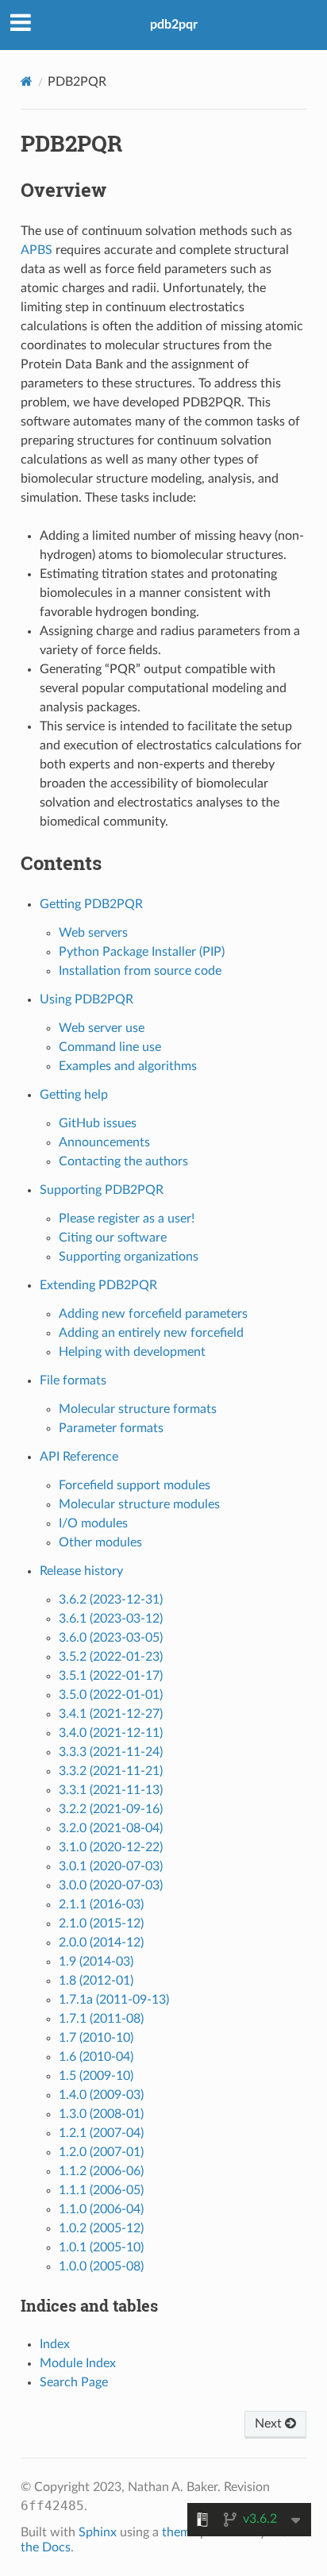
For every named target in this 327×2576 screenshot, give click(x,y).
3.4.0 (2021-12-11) (111, 1733)
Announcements (104, 1142)
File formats (73, 1380)
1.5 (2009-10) (96, 2076)
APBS (37, 250)
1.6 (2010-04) (96, 2057)
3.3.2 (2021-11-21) (111, 1771)
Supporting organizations (129, 1257)
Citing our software (113, 1238)
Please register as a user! (127, 1219)
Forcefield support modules (135, 1485)
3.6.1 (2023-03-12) (111, 1619)
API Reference (79, 1457)
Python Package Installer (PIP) (142, 952)
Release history (81, 1571)
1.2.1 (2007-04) (101, 2133)
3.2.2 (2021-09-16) (111, 1809)
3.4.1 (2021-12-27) (111, 1714)
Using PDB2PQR (87, 999)
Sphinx (98, 2532)
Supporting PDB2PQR (102, 1190)
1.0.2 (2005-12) (101, 2228)
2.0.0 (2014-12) (101, 1943)
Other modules (100, 1542)
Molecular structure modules (139, 1504)
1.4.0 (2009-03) (101, 2095)
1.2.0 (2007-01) (101, 2152)
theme (179, 2532)
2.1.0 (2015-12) (101, 1923)
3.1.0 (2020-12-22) (111, 1847)
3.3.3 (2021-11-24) (111, 1752)
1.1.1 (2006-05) (101, 2190)
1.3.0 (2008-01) (101, 2114)
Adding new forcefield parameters (153, 1314)
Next (270, 2424)
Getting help (74, 1095)
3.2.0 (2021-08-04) (111, 1828)
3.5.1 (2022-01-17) (111, 1676)
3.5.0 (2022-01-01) (111, 1695)
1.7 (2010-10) (96, 2038)
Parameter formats (111, 1428)
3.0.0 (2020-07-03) (111, 1885)
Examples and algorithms (128, 1066)
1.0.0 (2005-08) (101, 2266)
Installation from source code (140, 971)
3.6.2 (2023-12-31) (111, 1600)
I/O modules (93, 1523)
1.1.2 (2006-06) (101, 2171)
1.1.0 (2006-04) (101, 2209)
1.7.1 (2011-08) (101, 2019)
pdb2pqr (174, 25)
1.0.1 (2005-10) (101, 2247)
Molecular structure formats (138, 1409)
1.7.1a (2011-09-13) (114, 2000)
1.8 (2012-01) (96, 1981)
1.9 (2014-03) (96, 1962)
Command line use (110, 1047)
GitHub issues (98, 1123)
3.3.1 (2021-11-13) (111, 1790)
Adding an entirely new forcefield (151, 1333)
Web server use (102, 1028)
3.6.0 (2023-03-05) (111, 1638)
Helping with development (132, 1352)
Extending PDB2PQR (98, 1285)
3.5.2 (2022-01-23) (111, 1657)
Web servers (93, 933)
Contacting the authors (123, 1161)
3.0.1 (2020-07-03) (111, 1866)
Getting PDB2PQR (91, 904)
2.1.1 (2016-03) (101, 1904)
